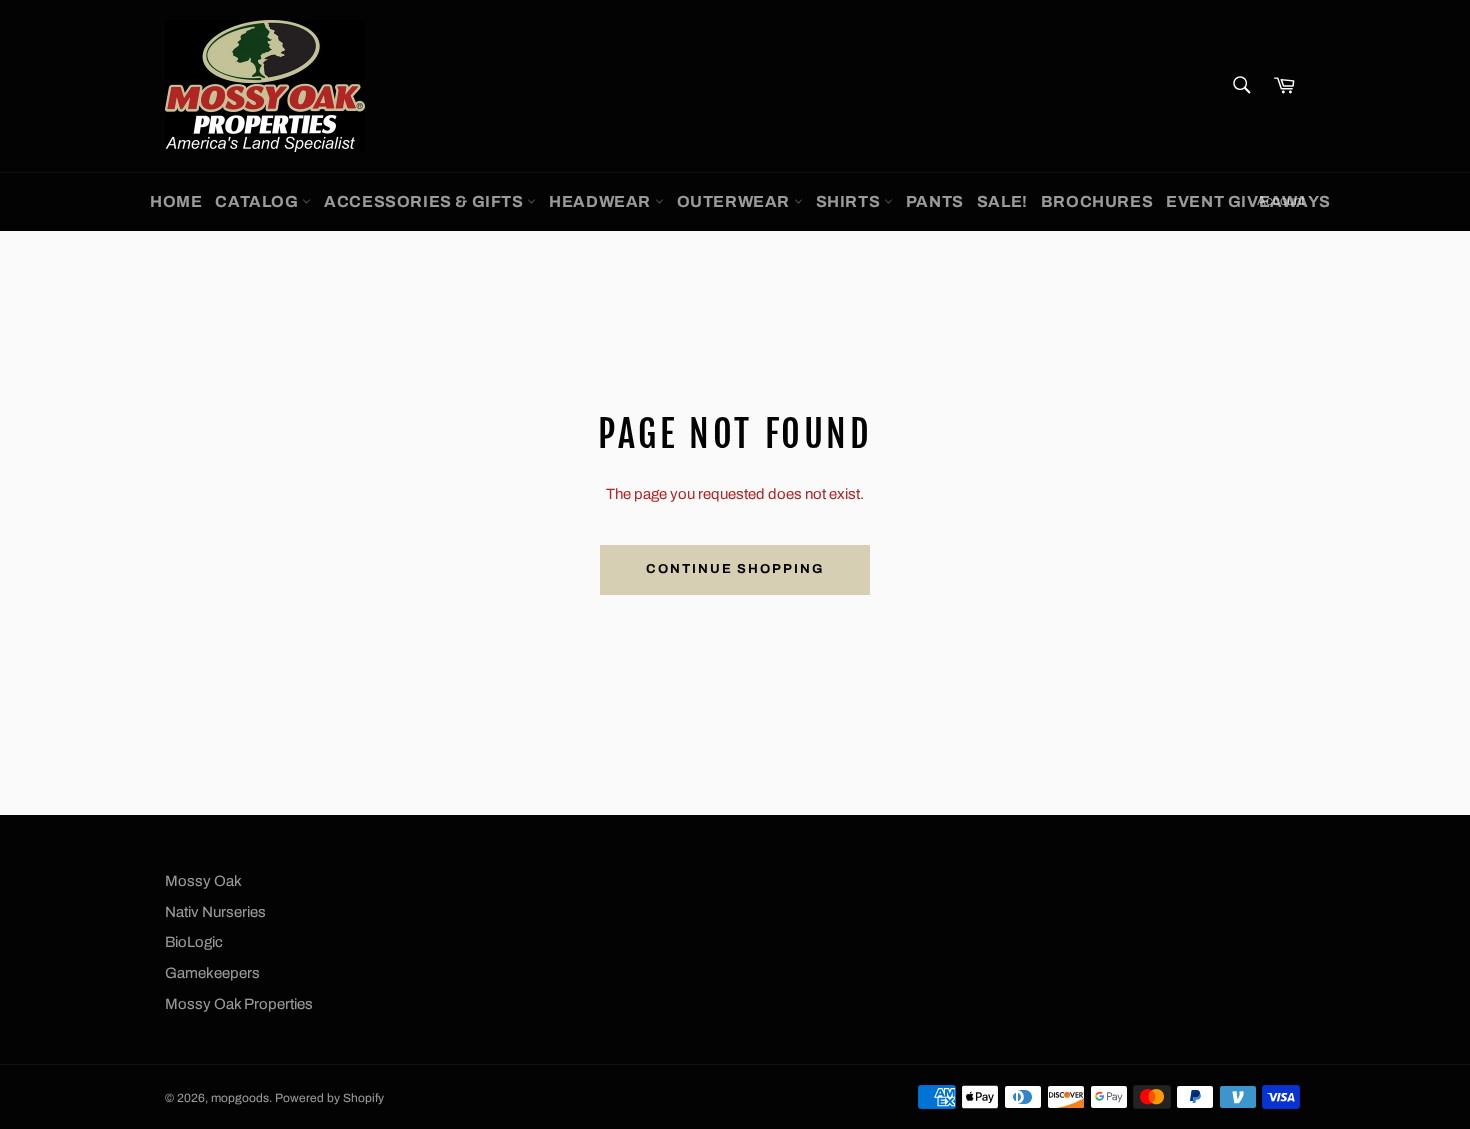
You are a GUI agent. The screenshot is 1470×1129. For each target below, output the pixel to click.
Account (1281, 201)
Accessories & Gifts (425, 201)
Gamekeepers (212, 973)
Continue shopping (735, 569)
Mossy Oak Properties (239, 1004)
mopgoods (240, 1098)
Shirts (850, 201)
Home (176, 201)
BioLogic (194, 942)
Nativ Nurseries (215, 912)
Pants (935, 201)
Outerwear (735, 201)
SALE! (1002, 201)
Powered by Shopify (329, 1098)
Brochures (1097, 201)
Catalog (258, 201)
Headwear (601, 201)
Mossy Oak (203, 881)
